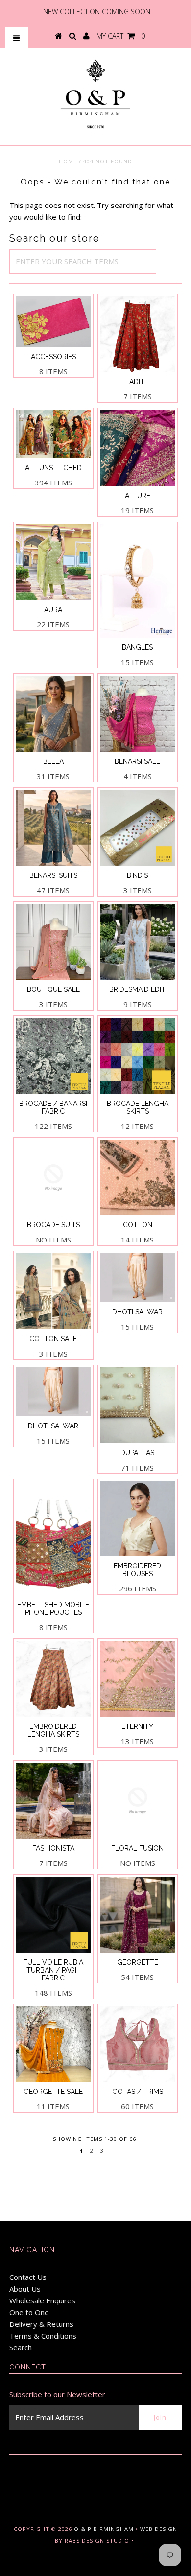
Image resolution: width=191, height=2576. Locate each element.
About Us (25, 2289)
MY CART (121, 36)
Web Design (159, 2529)
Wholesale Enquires (42, 2300)
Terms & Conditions (43, 2336)
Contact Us (28, 2277)
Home (68, 161)
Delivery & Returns (41, 2324)
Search (21, 2347)
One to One (29, 2312)
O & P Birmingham (104, 2529)
